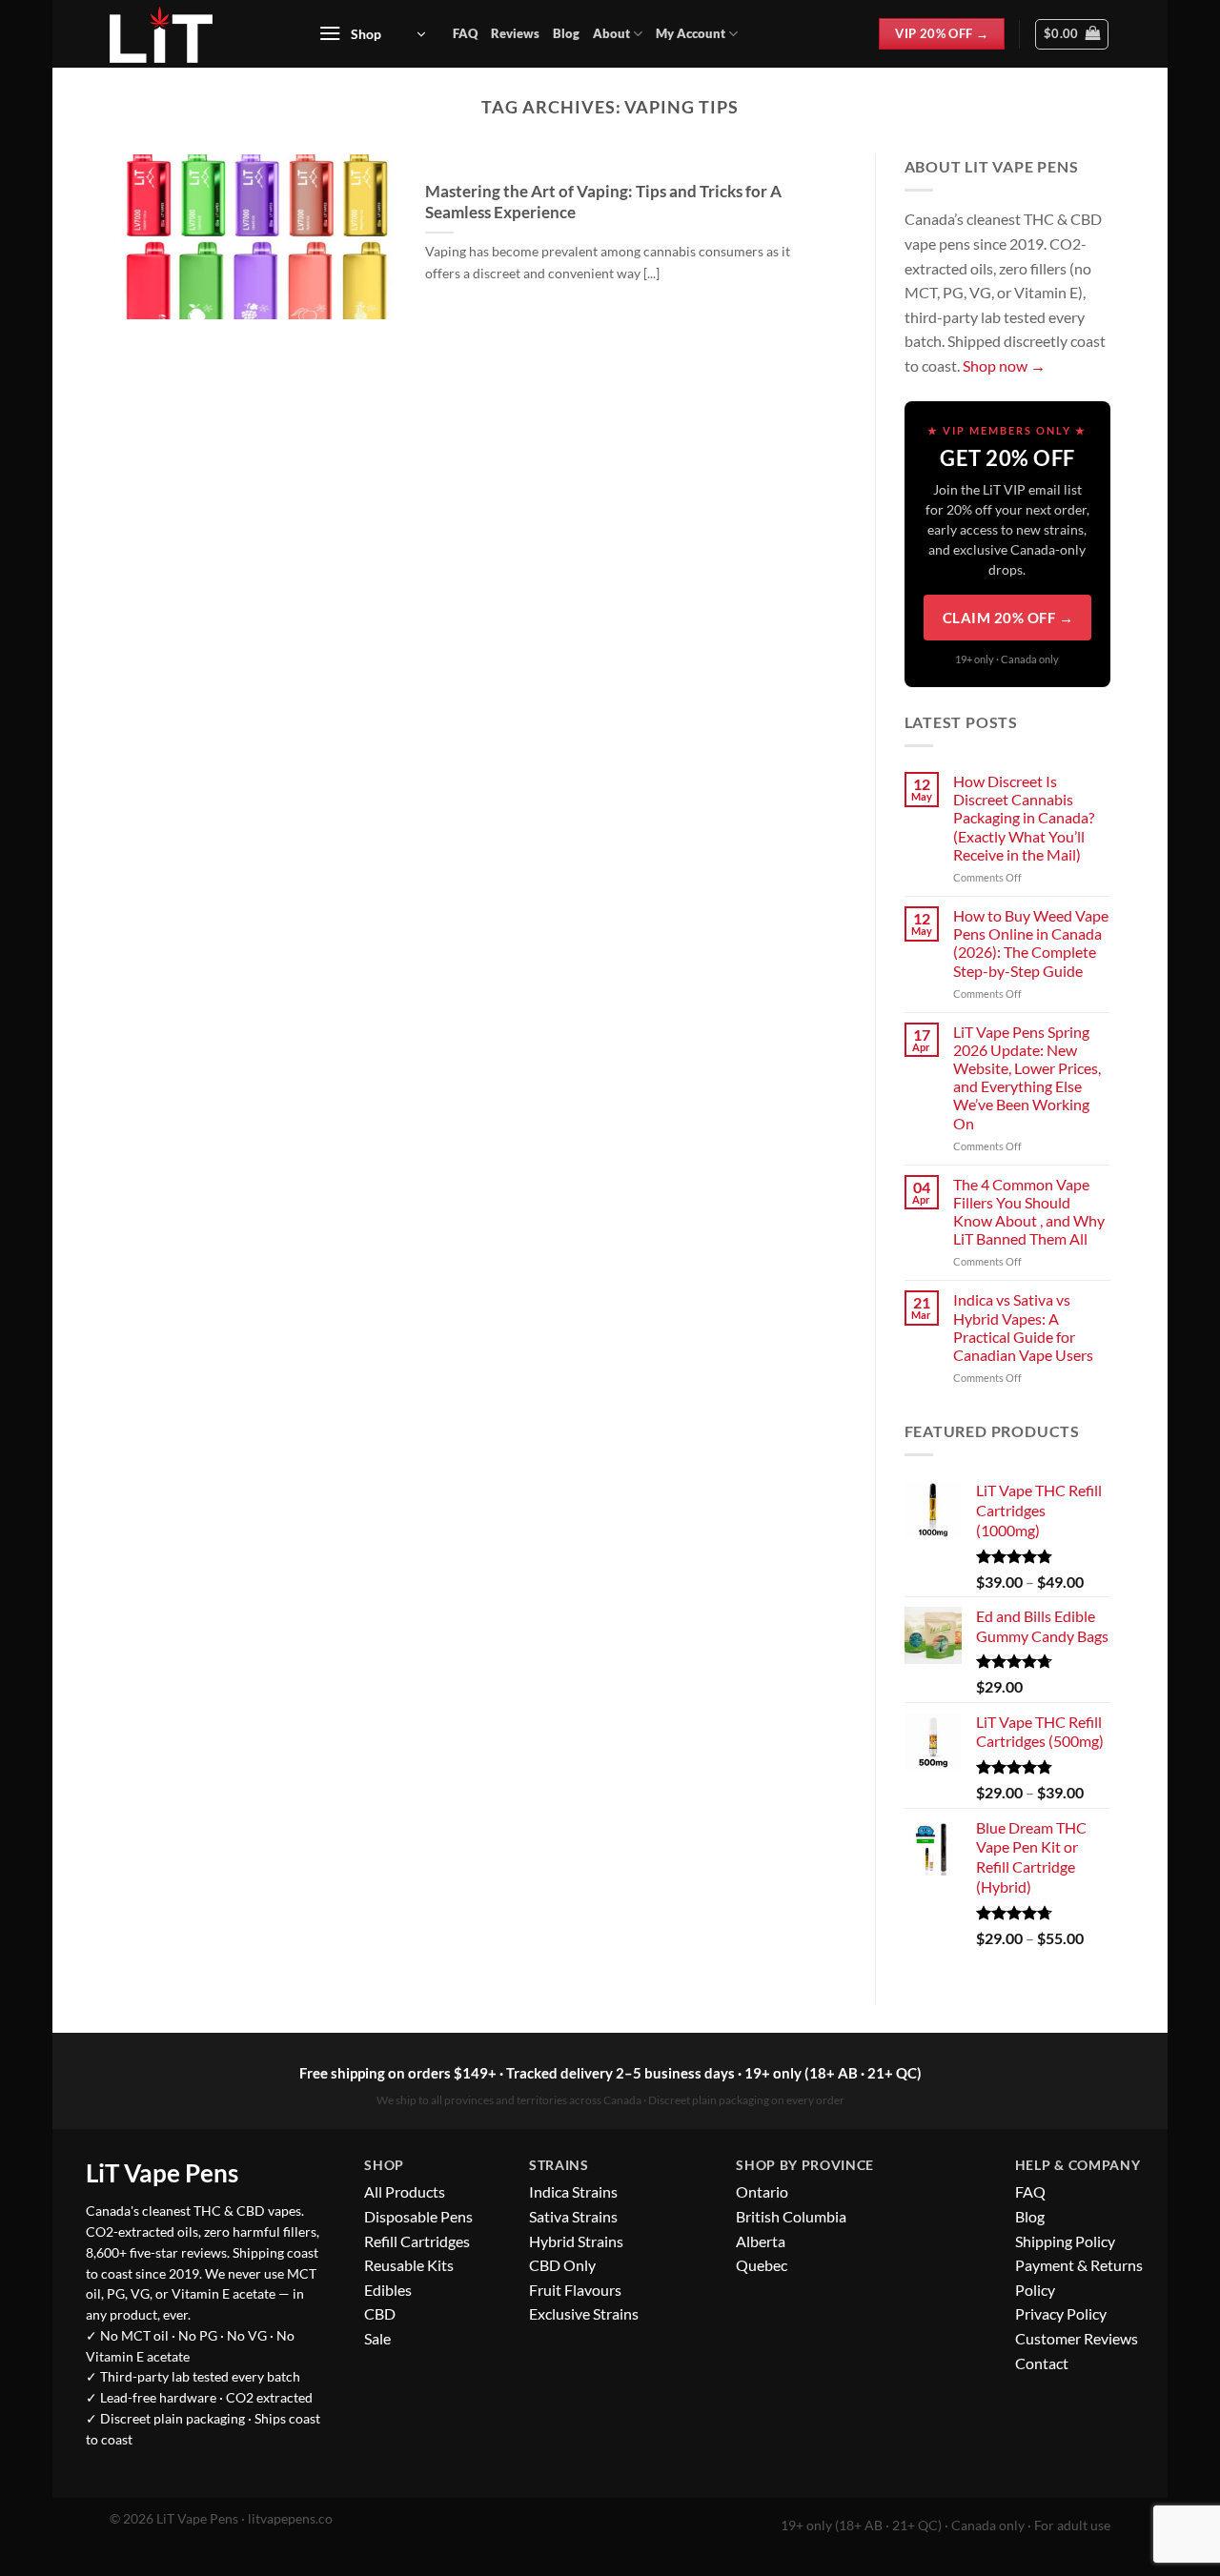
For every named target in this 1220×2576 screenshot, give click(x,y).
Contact (1042, 2363)
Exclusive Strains (584, 2313)
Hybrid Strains (576, 2241)
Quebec (762, 2265)
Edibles (388, 2290)
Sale (377, 2338)
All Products (405, 2191)
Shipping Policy (1065, 2241)
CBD (380, 2313)
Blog (566, 33)
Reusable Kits (409, 2265)
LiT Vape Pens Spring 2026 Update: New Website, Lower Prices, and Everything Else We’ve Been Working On (1027, 1077)
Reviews (515, 33)
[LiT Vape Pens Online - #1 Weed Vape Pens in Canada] (193, 34)
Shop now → (1004, 365)
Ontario (762, 2191)
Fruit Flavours (575, 2290)
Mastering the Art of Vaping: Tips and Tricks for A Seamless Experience (603, 202)
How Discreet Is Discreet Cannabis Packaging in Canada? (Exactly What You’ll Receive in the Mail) (1024, 818)
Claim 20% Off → (1008, 618)
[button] (372, 34)
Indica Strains (573, 2191)
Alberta (761, 2241)
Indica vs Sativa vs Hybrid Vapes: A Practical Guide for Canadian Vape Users (1023, 1327)
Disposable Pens (418, 2216)
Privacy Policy (1061, 2313)
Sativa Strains (573, 2216)
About (611, 33)
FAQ (465, 33)
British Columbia (791, 2216)
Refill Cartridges (417, 2241)
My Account (691, 33)
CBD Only (562, 2265)
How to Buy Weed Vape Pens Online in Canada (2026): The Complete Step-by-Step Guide (1031, 943)
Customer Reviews (1077, 2338)
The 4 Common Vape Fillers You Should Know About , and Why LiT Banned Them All (1029, 1212)
